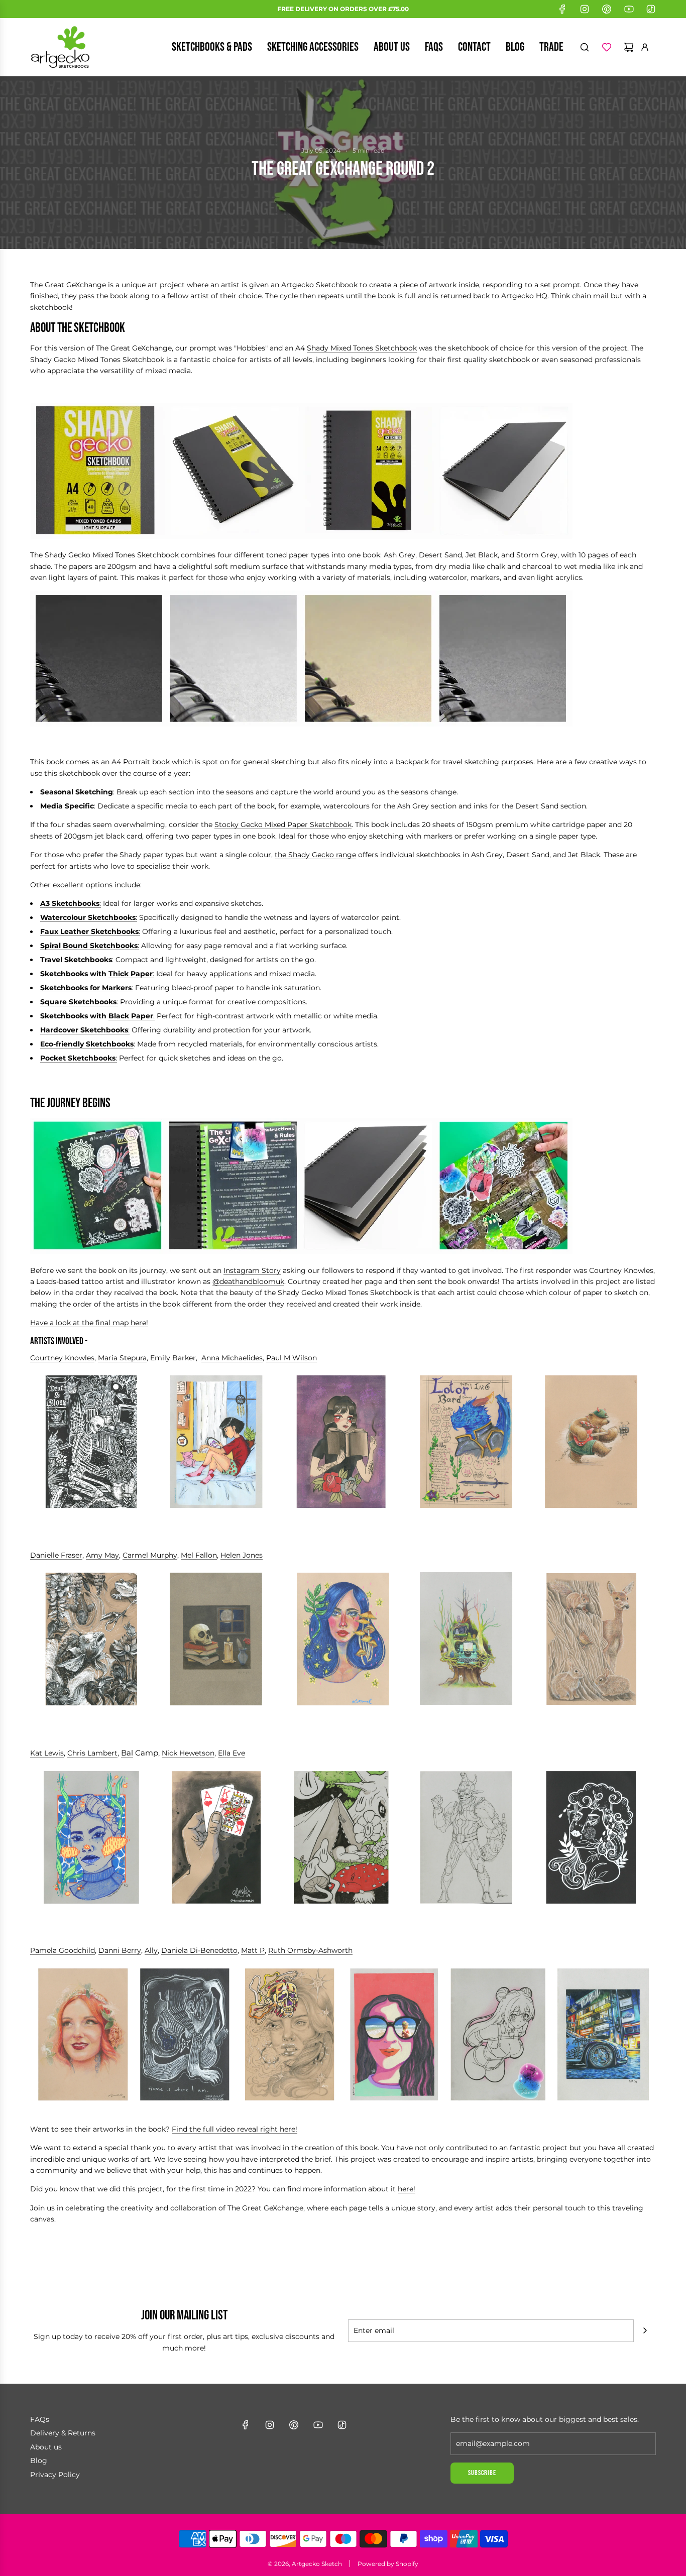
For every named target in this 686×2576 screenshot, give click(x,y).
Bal (127, 1753)
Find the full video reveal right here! (235, 2129)
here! (407, 2189)
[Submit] (645, 2330)
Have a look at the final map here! (89, 1323)
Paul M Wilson (292, 1358)
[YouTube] (629, 9)
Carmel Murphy (150, 1555)
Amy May (102, 1555)
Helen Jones (242, 1555)
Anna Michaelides (232, 1358)
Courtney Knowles (62, 1358)
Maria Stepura (122, 1358)
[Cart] (629, 47)
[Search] (585, 47)
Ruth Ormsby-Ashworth (310, 1950)
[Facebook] (562, 9)
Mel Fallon (199, 1555)
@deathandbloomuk (248, 1281)
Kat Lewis (47, 1753)
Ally (151, 1950)
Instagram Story (252, 1270)
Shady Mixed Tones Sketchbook (362, 348)
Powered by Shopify (388, 2564)
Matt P (253, 1950)
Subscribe (482, 2473)
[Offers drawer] (607, 47)
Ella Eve (232, 1753)
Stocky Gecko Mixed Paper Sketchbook (283, 825)
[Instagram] (585, 9)
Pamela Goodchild (63, 1950)
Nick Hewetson (188, 1753)
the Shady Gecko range (315, 855)
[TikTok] (651, 9)
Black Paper (131, 1016)
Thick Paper (131, 974)
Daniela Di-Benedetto (199, 1950)
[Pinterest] (607, 9)
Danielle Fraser (56, 1555)
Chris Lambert (92, 1753)
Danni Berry (120, 1950)
